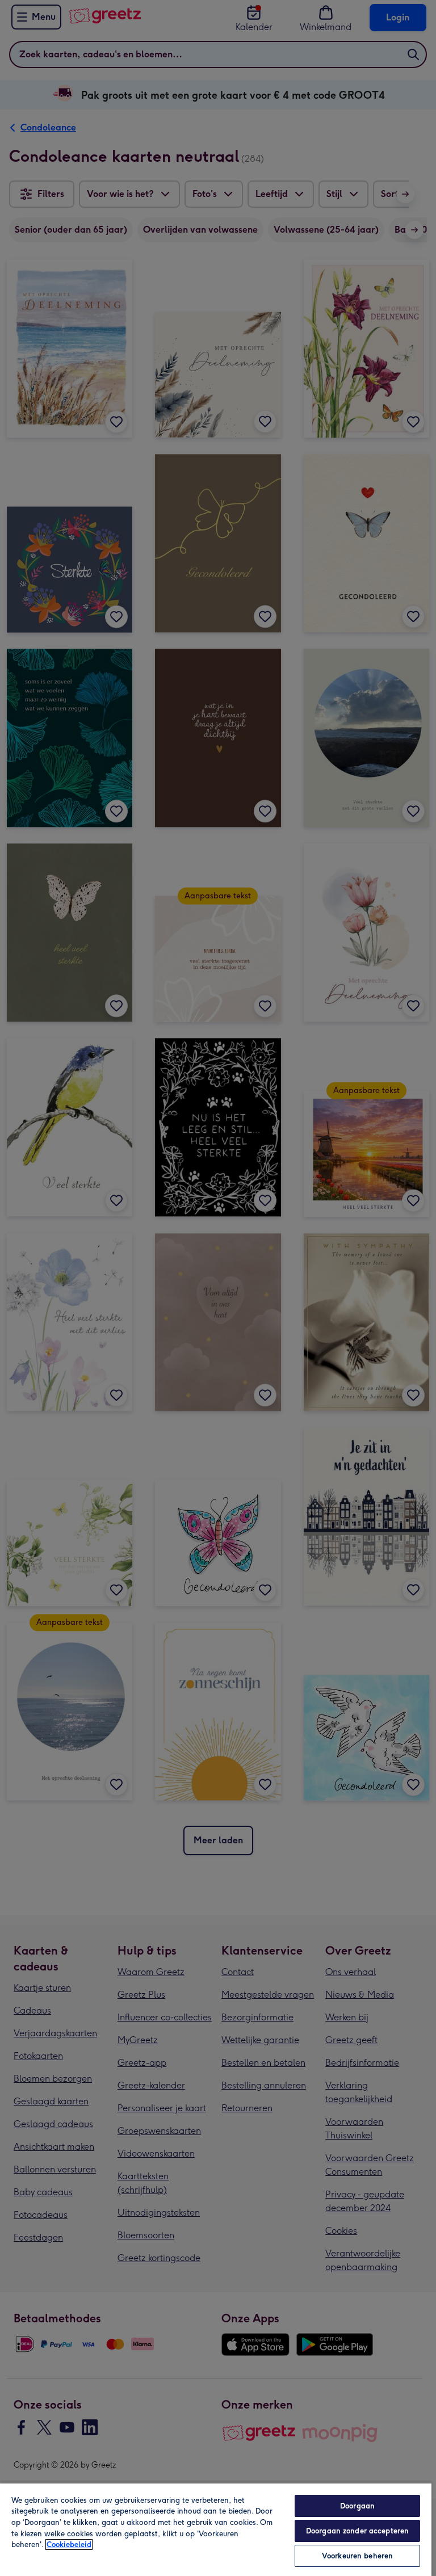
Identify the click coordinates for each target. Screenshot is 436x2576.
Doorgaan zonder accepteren (357, 2531)
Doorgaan (357, 2506)
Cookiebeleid (69, 2545)
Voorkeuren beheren (357, 2556)
